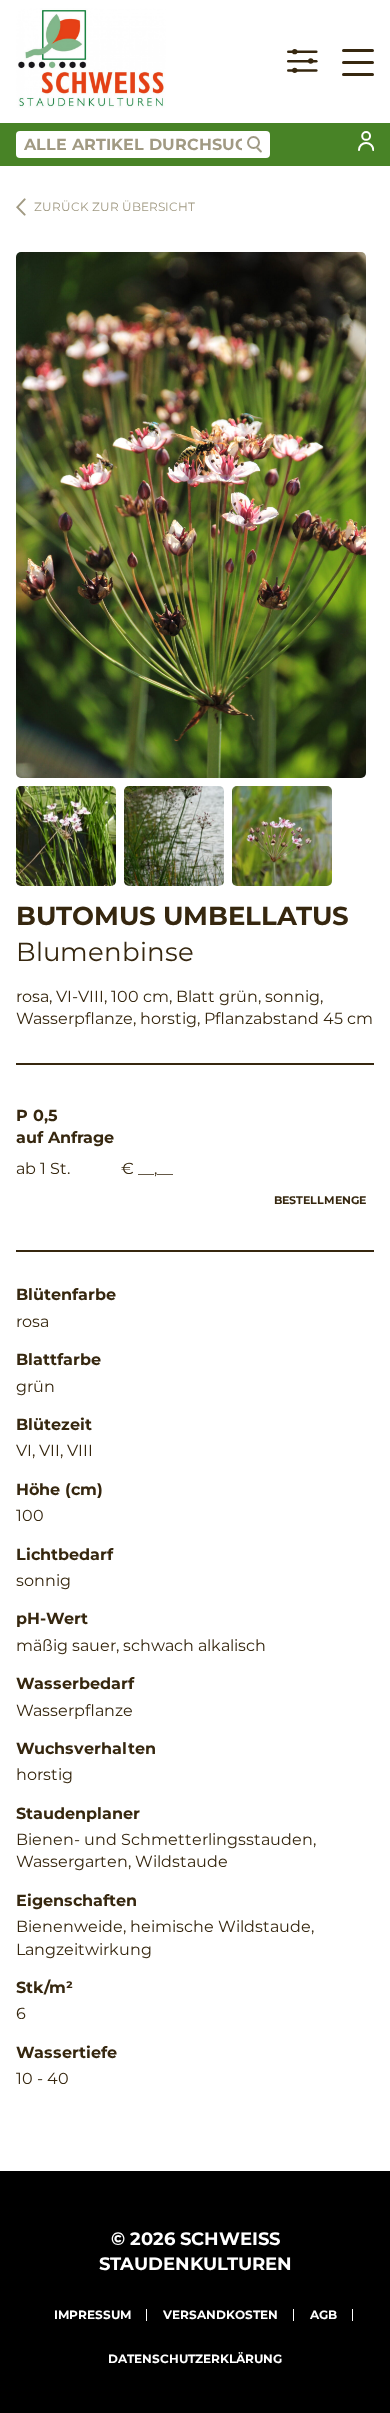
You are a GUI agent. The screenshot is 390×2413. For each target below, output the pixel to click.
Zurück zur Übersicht (114, 206)
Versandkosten (220, 2314)
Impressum (92, 2314)
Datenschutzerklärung (195, 2358)
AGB (323, 2314)
